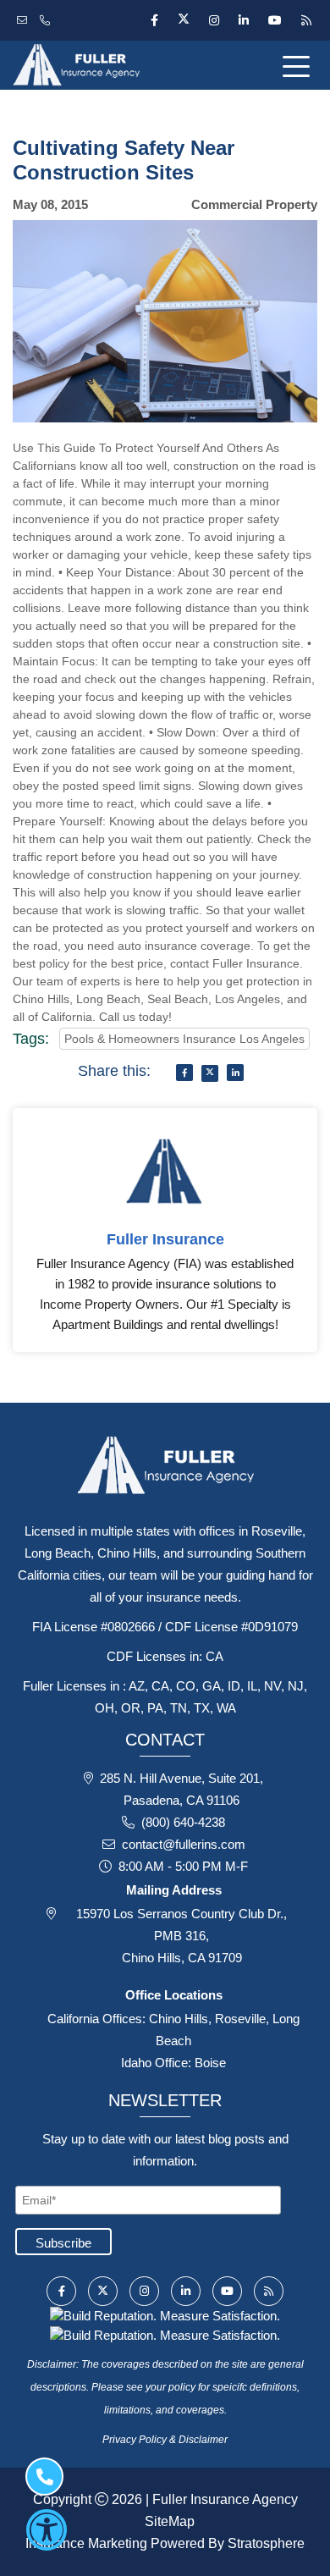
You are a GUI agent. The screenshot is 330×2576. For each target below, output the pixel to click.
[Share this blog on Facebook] (184, 1073)
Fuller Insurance (165, 1239)
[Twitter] (183, 20)
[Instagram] (214, 20)
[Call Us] (47, 20)
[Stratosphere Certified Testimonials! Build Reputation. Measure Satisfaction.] (165, 2315)
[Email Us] (24, 20)
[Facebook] (154, 20)
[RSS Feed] (304, 20)
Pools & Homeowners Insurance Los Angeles (184, 1039)
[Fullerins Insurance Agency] (110, 65)
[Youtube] (275, 20)
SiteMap (170, 2521)
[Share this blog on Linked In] (235, 1073)
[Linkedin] (243, 20)
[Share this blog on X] (210, 1073)
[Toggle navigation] (300, 65)
